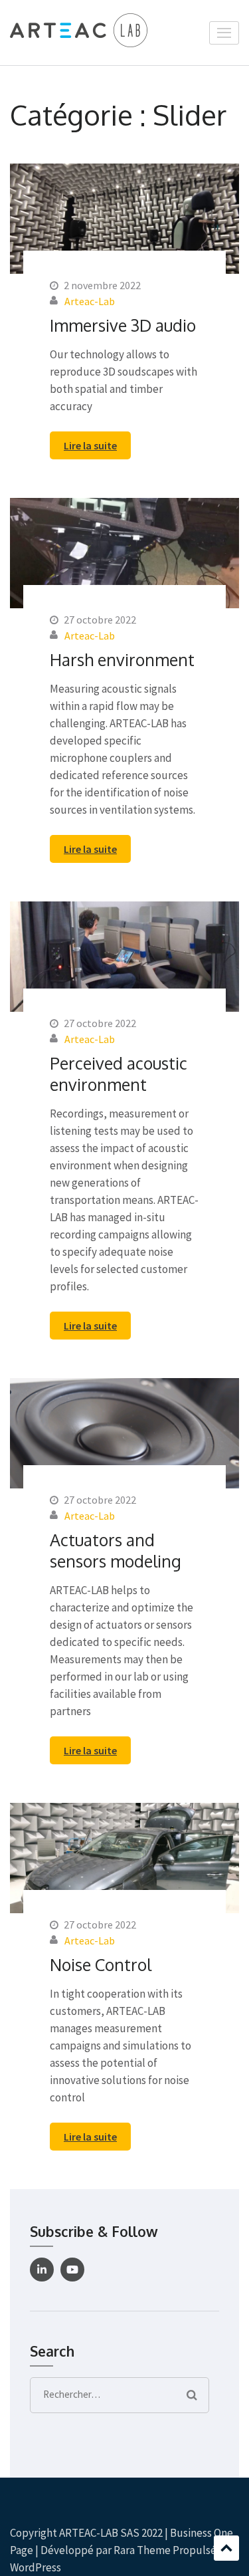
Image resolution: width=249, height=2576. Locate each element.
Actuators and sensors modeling (116, 1550)
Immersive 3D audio (123, 325)
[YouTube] (72, 2270)
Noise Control (101, 1964)
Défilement (226, 2548)
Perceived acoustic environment (119, 1074)
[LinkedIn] (42, 2270)
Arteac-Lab (90, 301)
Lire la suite (90, 445)
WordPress (36, 2567)
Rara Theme (142, 2550)
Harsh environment (122, 659)
